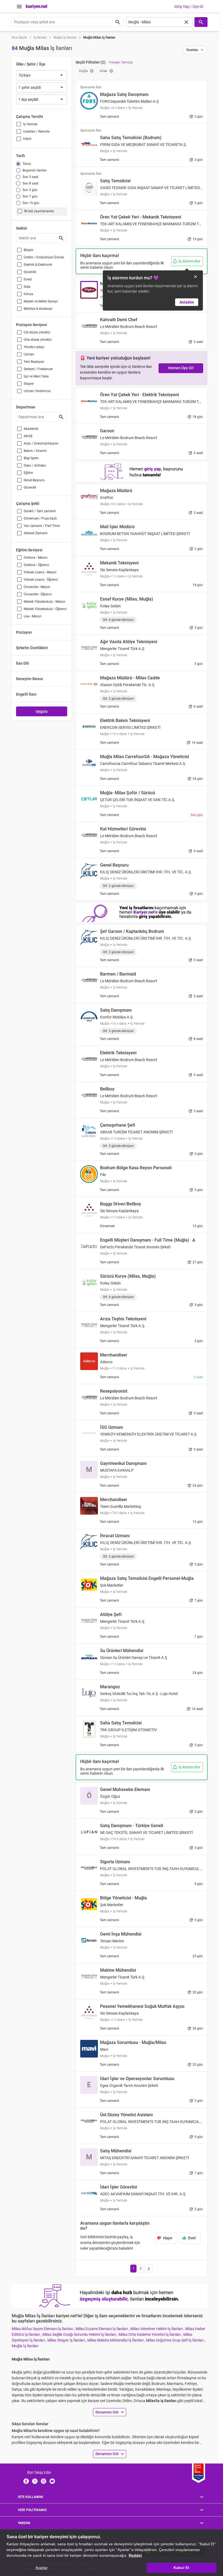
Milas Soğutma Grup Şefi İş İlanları (175, 2340)
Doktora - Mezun (36, 558)
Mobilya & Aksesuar (38, 309)
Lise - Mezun (33, 616)
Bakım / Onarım (35, 451)
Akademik (31, 429)
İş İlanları (40, 37)
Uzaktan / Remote (36, 132)
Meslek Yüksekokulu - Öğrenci (45, 609)
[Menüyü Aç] (19, 7)
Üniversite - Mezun (37, 587)
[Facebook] (26, 2481)
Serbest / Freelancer (38, 369)
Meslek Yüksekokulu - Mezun (44, 602)
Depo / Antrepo (35, 465)
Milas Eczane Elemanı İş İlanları (102, 2329)
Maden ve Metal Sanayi (41, 301)
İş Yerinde (30, 124)
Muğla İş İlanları (65, 37)
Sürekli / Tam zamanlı (40, 511)
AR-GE (28, 436)
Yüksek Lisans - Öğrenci (41, 580)
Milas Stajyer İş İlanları (66, 2340)
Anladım (187, 302)
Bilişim (29, 250)
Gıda (27, 287)
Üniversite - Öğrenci (38, 594)
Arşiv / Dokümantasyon (41, 443)
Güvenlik (30, 272)
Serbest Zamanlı (36, 533)
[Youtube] (52, 2481)
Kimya (28, 294)
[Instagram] (44, 2481)
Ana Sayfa (19, 37)
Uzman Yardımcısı (37, 391)
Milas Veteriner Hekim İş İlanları (157, 2329)
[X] (35, 2481)
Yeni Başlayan (34, 362)
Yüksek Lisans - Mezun (40, 572)
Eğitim (28, 473)
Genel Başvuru (34, 480)
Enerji (28, 279)
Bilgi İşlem (31, 458)
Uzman (29, 354)
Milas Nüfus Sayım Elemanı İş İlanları (43, 2329)
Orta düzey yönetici (38, 340)
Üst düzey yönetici (37, 332)
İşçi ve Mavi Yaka (36, 376)
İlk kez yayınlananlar (39, 211)
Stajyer (29, 384)
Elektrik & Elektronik (38, 265)
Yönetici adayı (34, 347)
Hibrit (27, 139)
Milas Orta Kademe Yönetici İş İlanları (150, 2334)
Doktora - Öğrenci (36, 565)
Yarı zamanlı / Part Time (42, 526)
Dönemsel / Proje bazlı (40, 518)
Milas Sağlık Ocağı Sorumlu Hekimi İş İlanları (80, 2334)
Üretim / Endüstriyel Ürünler (44, 257)
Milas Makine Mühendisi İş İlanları (116, 2340)
